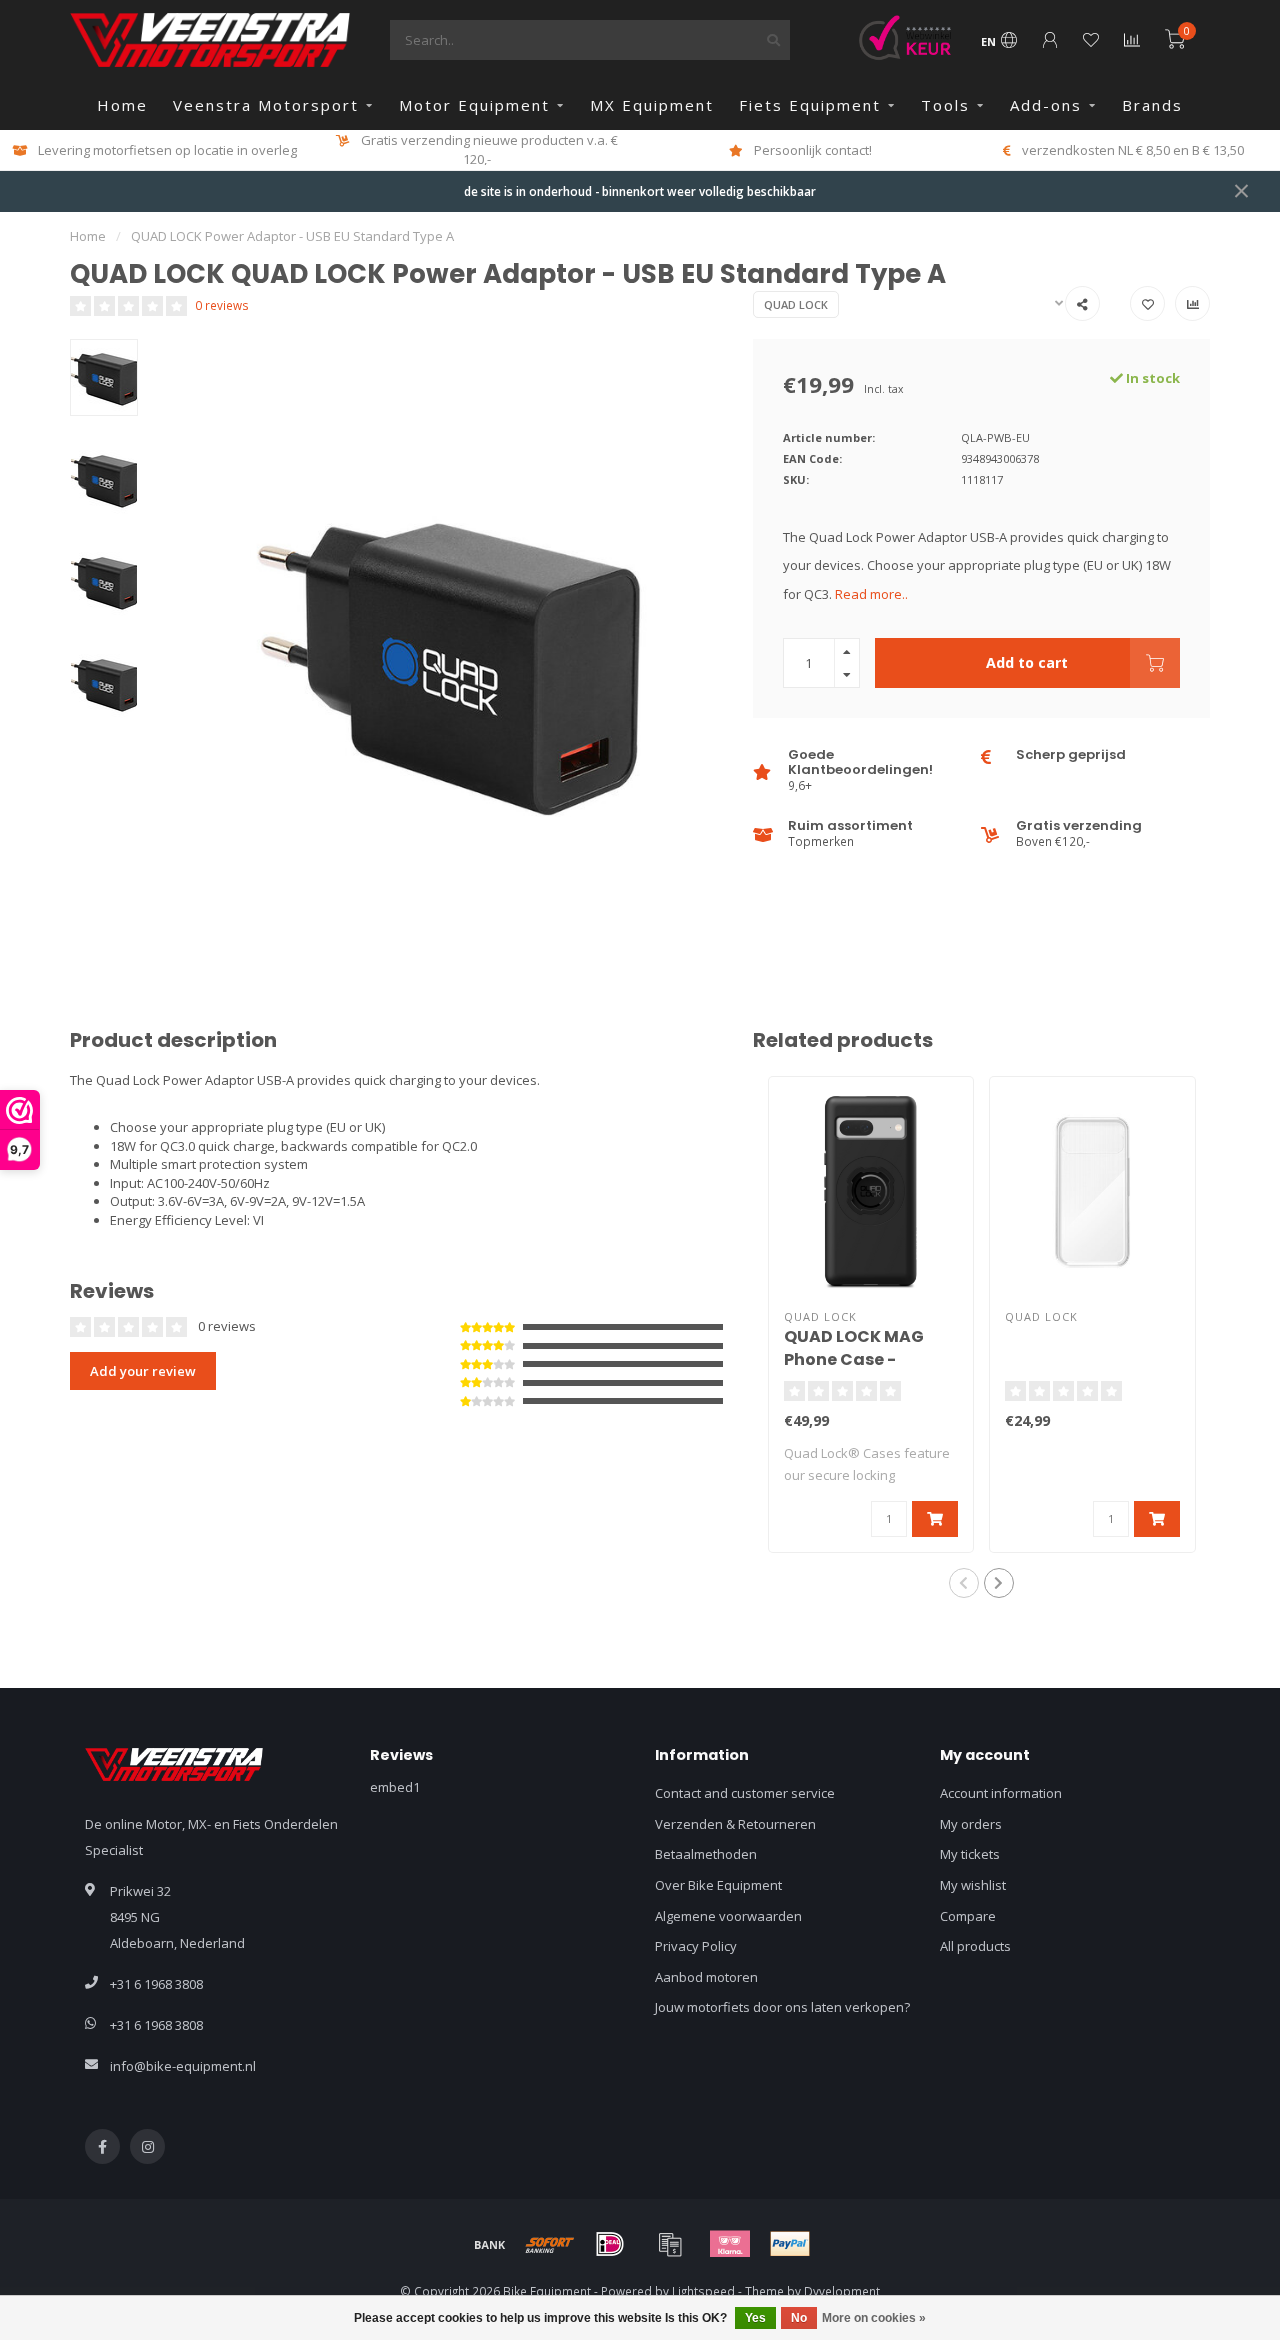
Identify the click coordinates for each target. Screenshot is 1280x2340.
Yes (755, 2318)
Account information (1001, 1793)
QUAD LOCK (796, 304)
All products (975, 1946)
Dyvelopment (842, 2291)
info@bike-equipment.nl (183, 2066)
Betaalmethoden (706, 1854)
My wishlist (973, 1885)
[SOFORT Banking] (550, 2244)
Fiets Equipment (810, 105)
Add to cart (1027, 662)
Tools (945, 105)
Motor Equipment (474, 105)
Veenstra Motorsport (266, 105)
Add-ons (1046, 105)
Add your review (143, 1371)
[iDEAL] (610, 2244)
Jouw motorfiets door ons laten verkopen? (782, 2007)
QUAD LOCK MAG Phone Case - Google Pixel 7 (854, 1359)
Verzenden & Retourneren (735, 1824)
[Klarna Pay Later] (730, 2244)
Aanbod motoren (706, 1977)
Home (122, 105)
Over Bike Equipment (718, 1885)
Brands (1152, 105)
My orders (971, 1824)
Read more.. (871, 594)
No (799, 2318)
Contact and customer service (745, 1793)
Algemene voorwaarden (728, 1916)
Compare (968, 1916)
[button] (964, 1583)
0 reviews (222, 305)
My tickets (970, 1854)
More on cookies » (874, 2318)
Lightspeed (703, 2291)
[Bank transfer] (490, 2244)
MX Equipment (652, 105)
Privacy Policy (696, 1946)
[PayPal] (790, 2244)
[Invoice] (670, 2244)
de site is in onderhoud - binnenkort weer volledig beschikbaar (640, 191)
